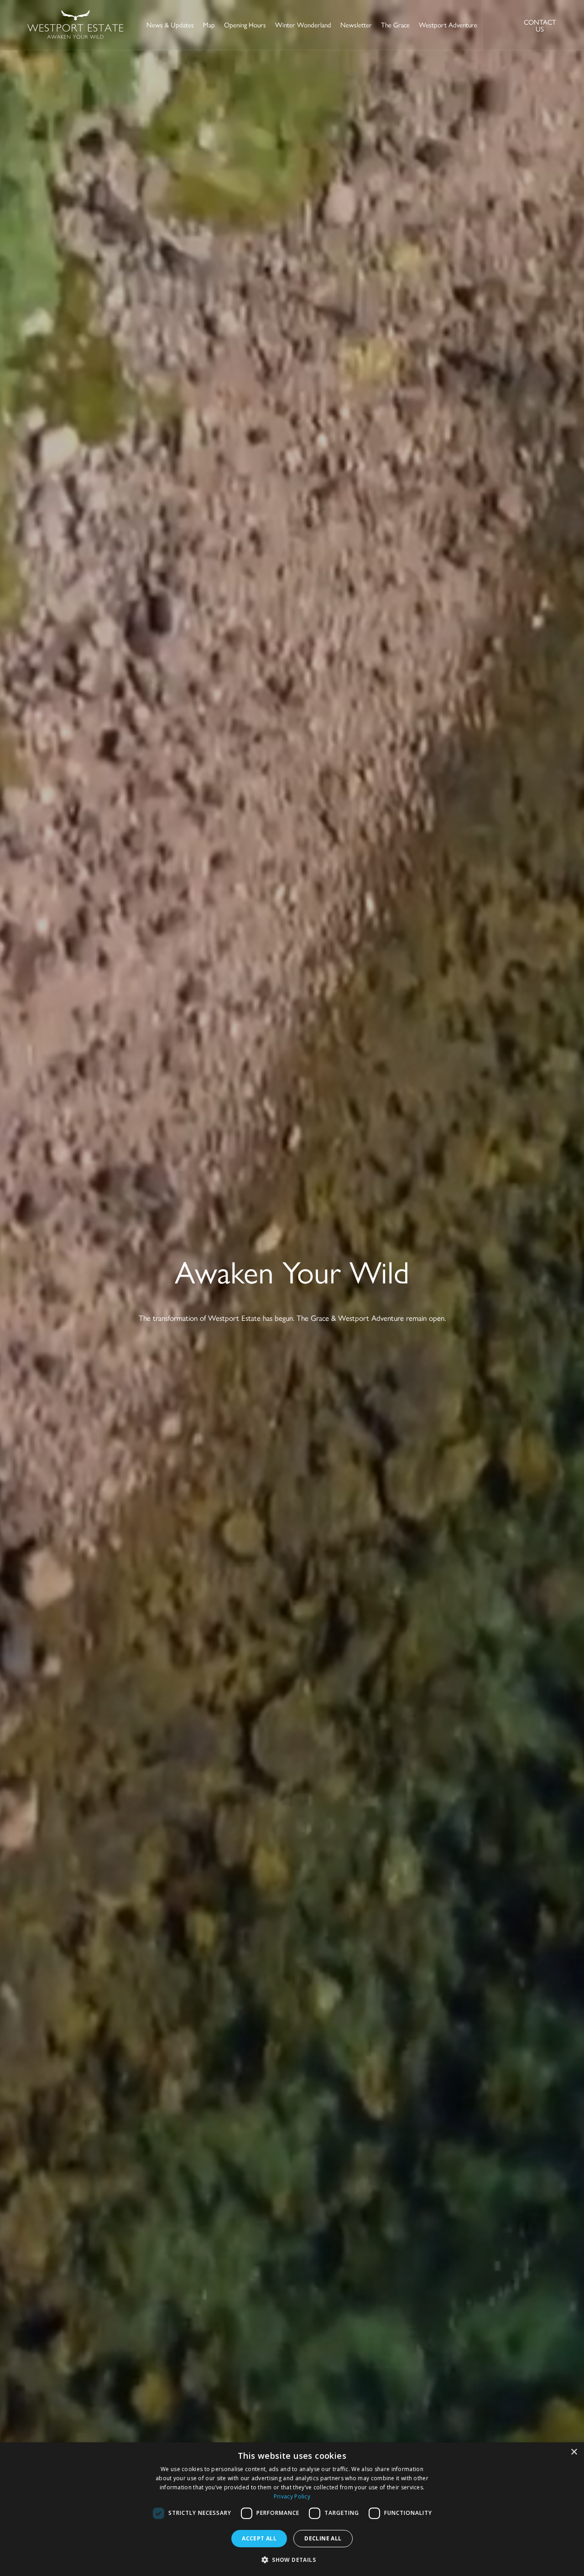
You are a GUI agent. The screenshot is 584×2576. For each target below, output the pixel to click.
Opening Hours (245, 24)
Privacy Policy (292, 2496)
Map (209, 24)
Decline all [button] (323, 2538)
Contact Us (540, 25)
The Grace (395, 24)
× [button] (574, 2452)
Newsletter (356, 24)
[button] (292, 2560)
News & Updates (170, 24)
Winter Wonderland (303, 24)
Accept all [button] (259, 2538)
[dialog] (292, 2509)
